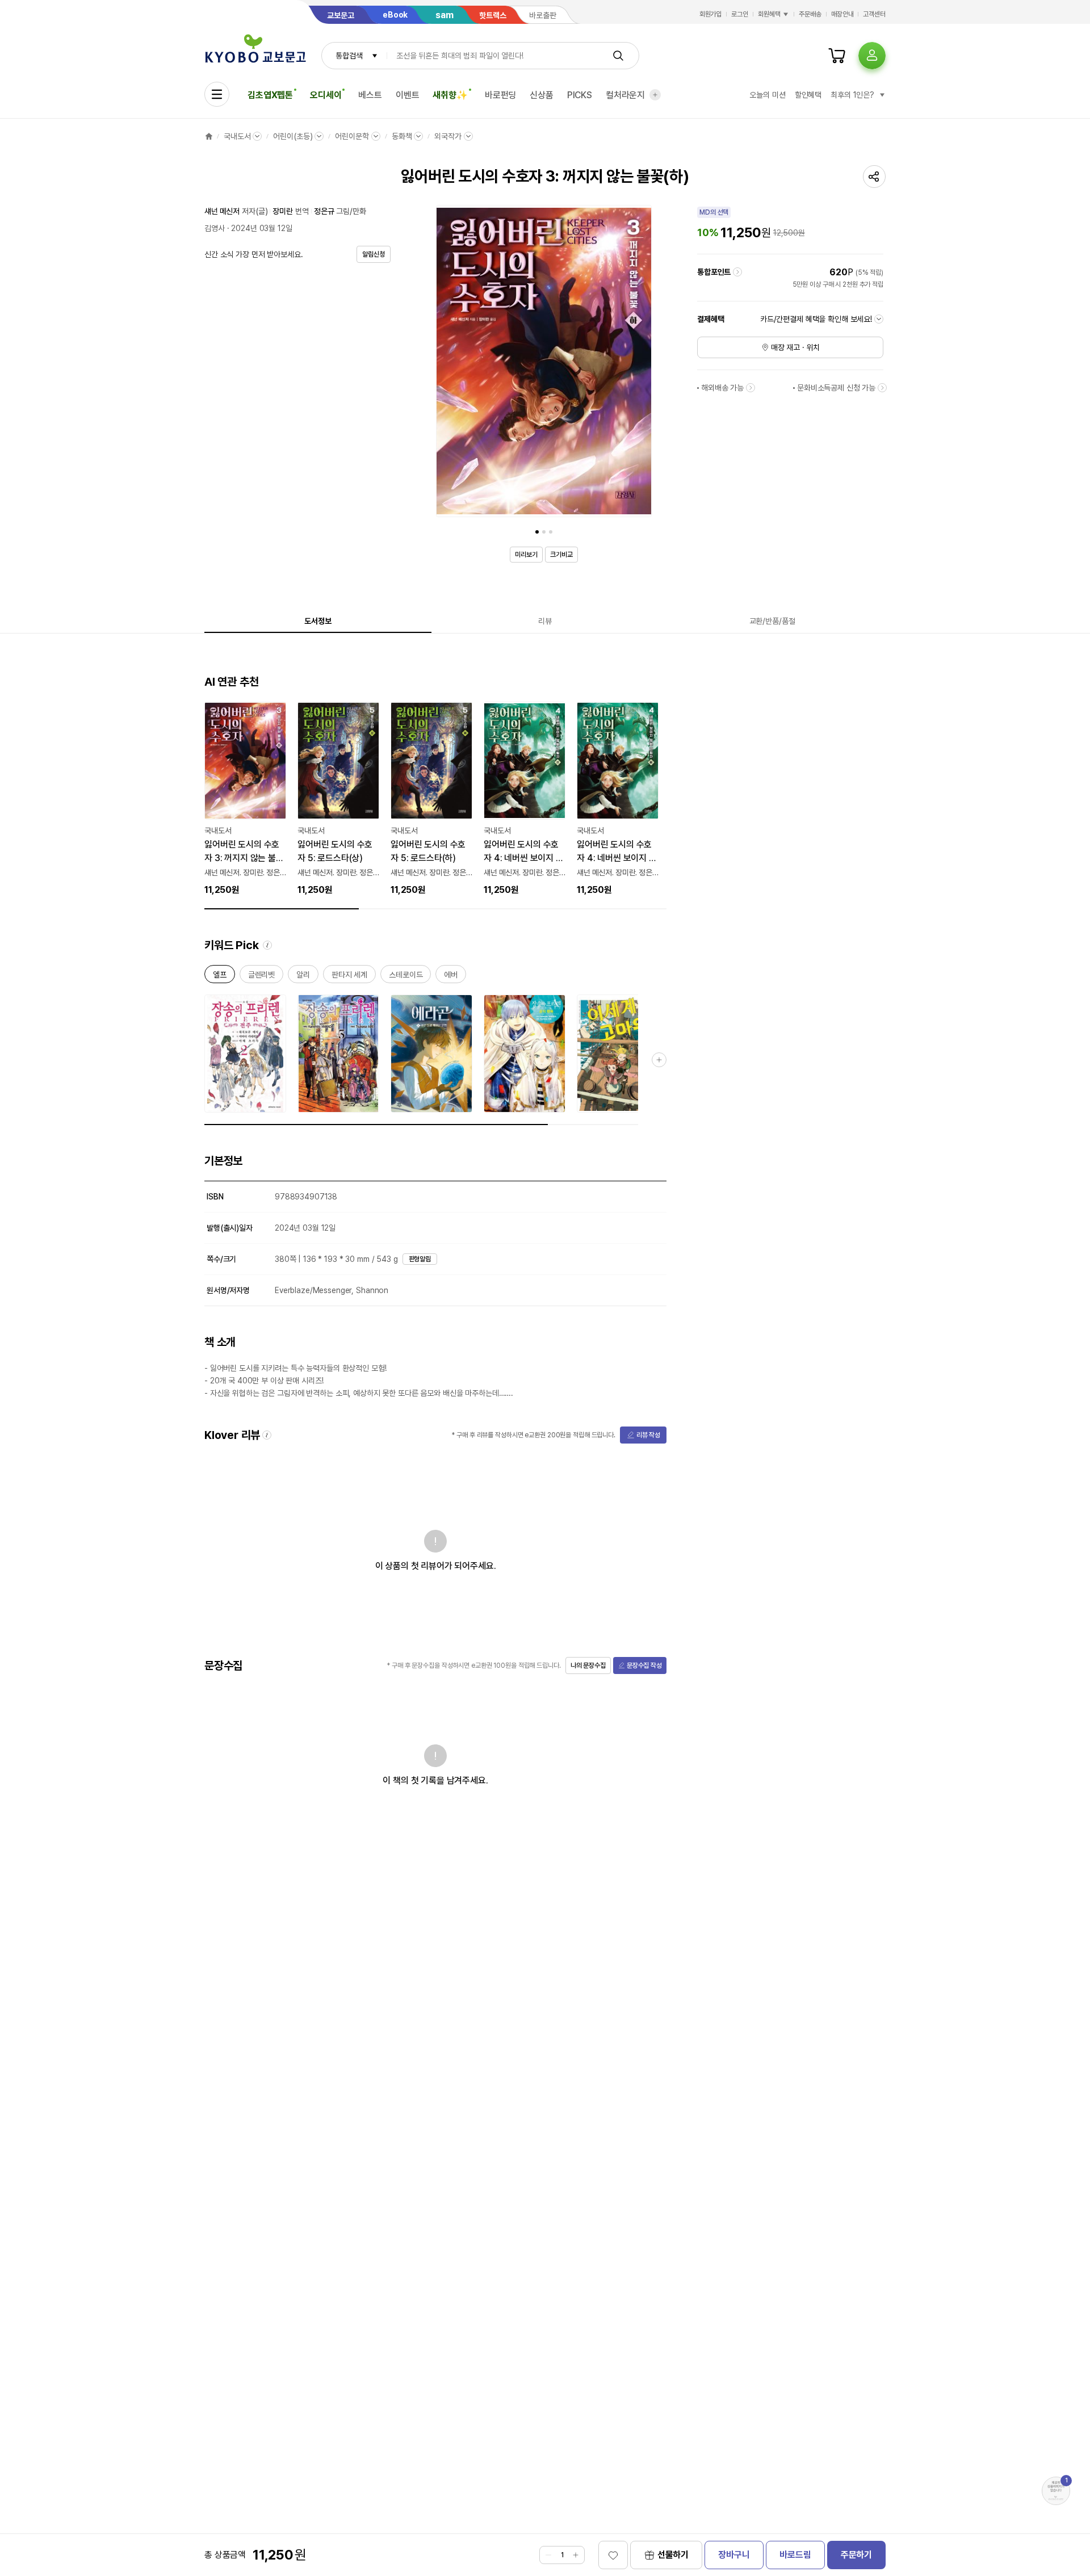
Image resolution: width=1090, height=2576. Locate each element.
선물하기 (673, 2555)
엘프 (220, 977)
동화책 (402, 136)
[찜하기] (613, 2555)
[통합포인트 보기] (737, 272)
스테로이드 (406, 977)
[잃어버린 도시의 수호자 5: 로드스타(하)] (431, 799)
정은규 (324, 211)
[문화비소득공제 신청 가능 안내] (882, 388)
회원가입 (711, 14)
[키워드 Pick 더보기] (659, 1060)
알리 (303, 977)
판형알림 (420, 1259)
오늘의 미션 (767, 95)
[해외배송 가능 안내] (751, 388)
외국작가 (448, 136)
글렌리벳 (261, 977)
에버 (451, 977)
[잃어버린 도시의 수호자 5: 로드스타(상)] (338, 799)
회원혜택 (769, 14)
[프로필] (872, 56)
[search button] (618, 56)
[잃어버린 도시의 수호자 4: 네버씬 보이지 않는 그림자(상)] (525, 799)
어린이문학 (352, 136)
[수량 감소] (548, 2555)
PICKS (580, 95)
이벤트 (408, 95)
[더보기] (655, 95)
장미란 (283, 211)
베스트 (370, 95)
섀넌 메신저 (222, 211)
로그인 (740, 14)
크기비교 (561, 555)
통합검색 (349, 56)
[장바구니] (837, 56)
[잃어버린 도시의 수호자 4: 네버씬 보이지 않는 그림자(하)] (618, 799)
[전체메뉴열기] (217, 94)
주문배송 (810, 14)
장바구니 (734, 2555)
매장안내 (842, 14)
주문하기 (856, 2555)
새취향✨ (450, 95)
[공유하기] (874, 177)
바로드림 (795, 2555)
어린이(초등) (293, 136)
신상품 (542, 95)
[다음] (640, 363)
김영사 (215, 228)
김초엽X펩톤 (270, 95)
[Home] (209, 136)
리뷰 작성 (648, 1435)
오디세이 (326, 95)
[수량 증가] (576, 2555)
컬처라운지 (625, 95)
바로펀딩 (500, 95)
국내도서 (237, 136)
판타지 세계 (349, 977)
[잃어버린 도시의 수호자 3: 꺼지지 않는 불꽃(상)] (245, 799)
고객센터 (874, 14)
